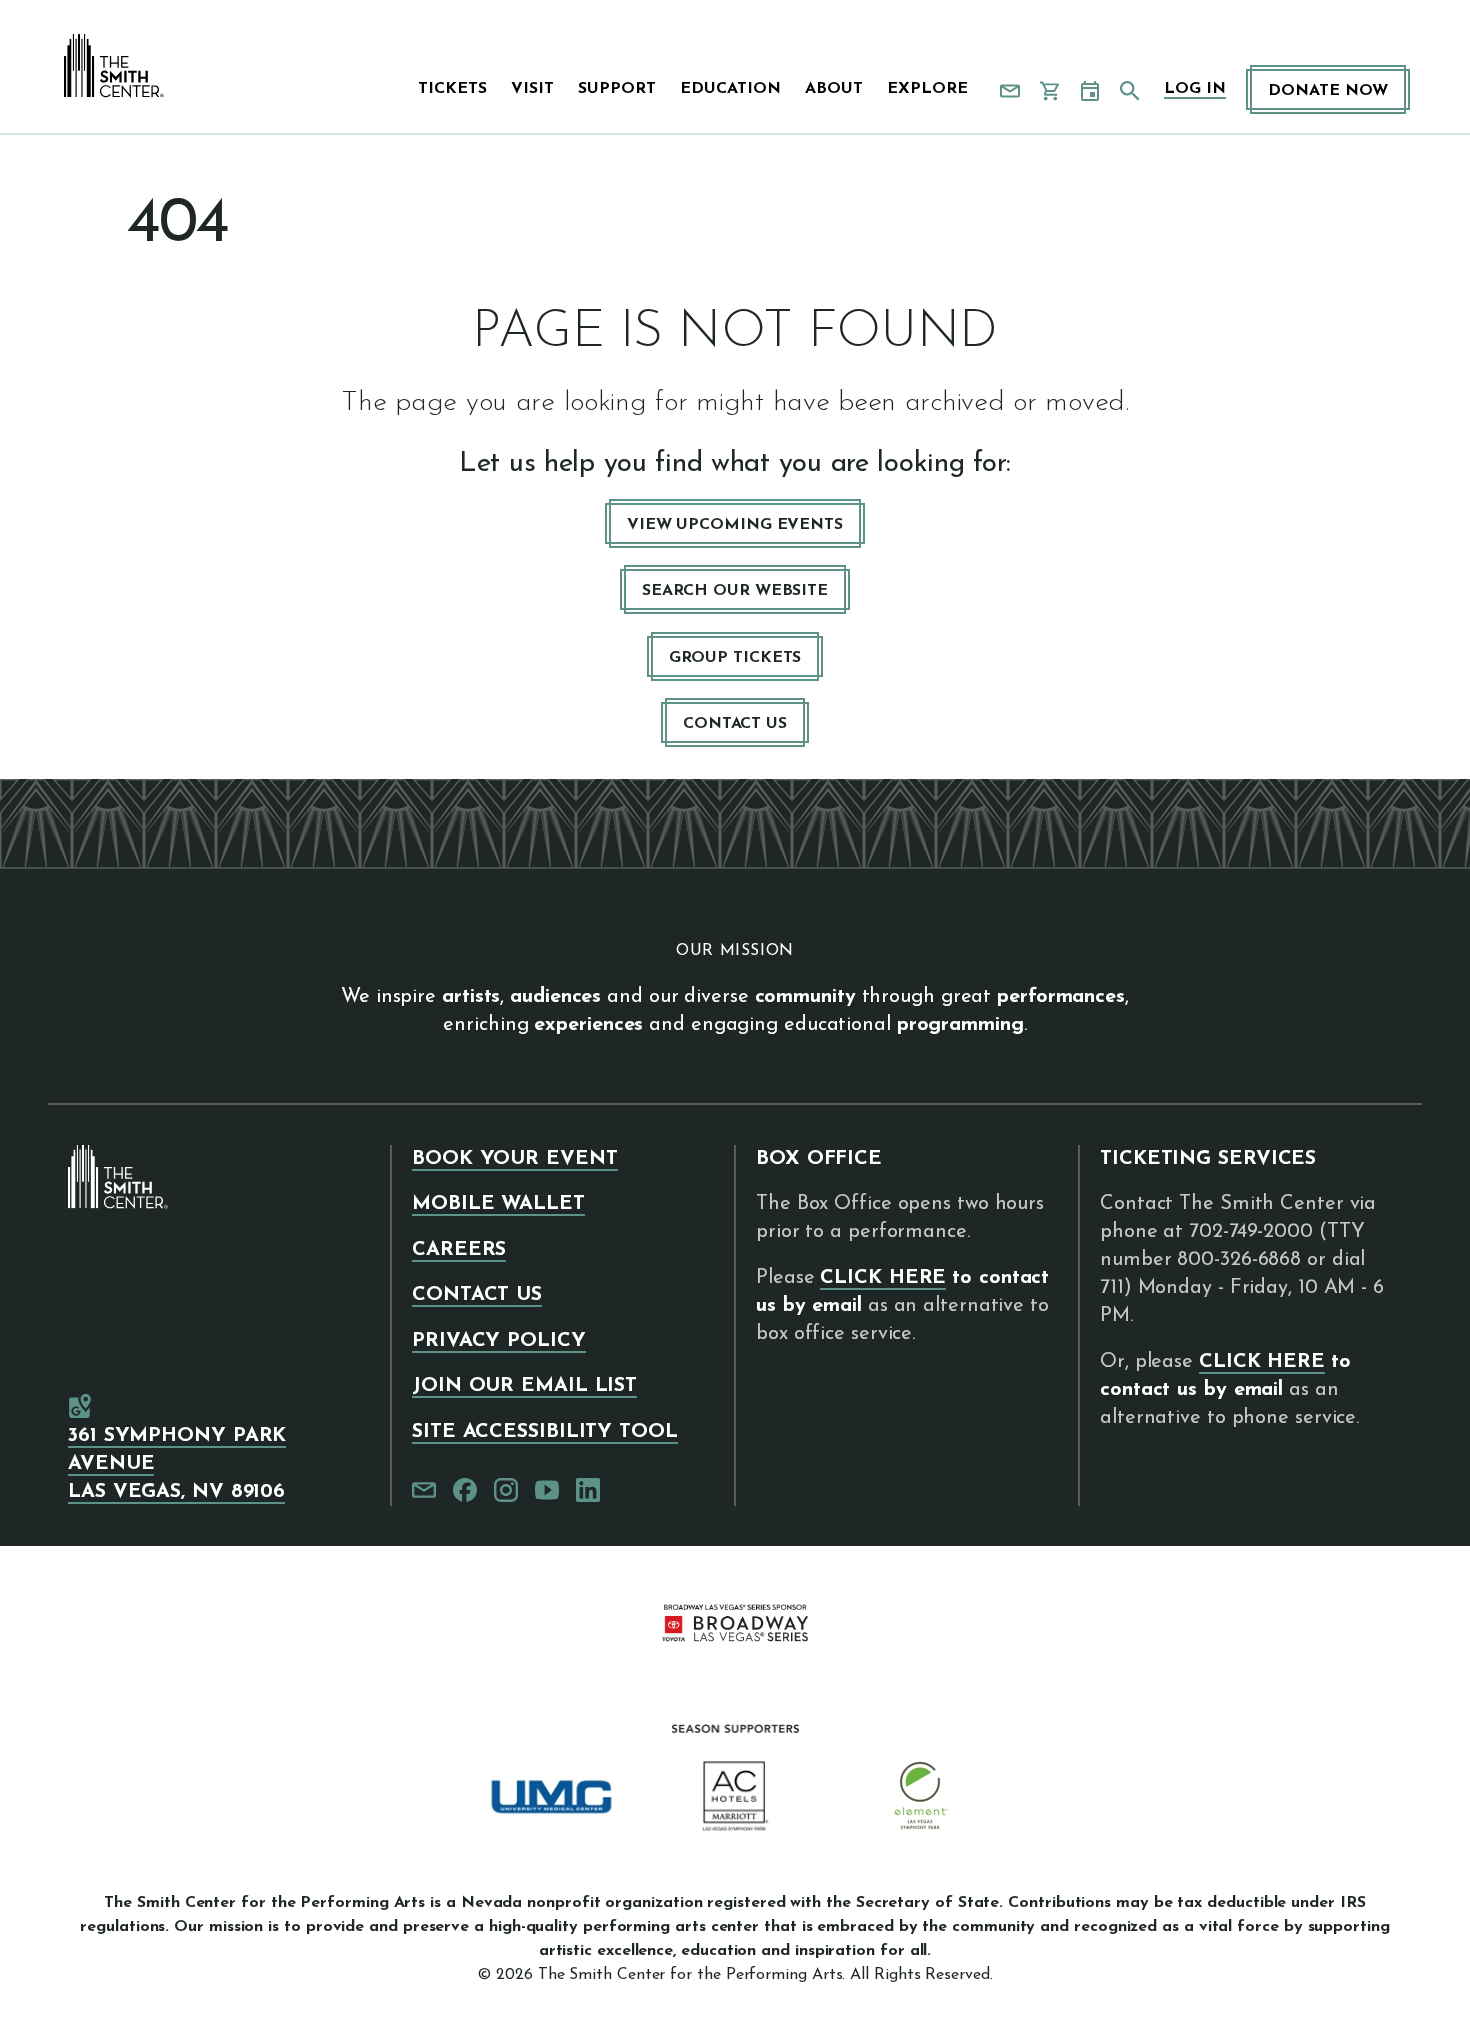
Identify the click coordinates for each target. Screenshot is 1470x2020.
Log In (1195, 89)
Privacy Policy (499, 1341)
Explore (927, 89)
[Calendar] (1090, 91)
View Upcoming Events (735, 525)
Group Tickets (735, 658)
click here (883, 1278)
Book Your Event (515, 1159)
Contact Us (735, 724)
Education (730, 89)
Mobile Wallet (498, 1204)
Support (617, 89)
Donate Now (1328, 91)
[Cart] (1050, 91)
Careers (459, 1250)
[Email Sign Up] (1010, 91)
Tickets (452, 89)
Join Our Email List (524, 1386)
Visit (532, 89)
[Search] (1130, 91)
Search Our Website (735, 591)
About (834, 89)
